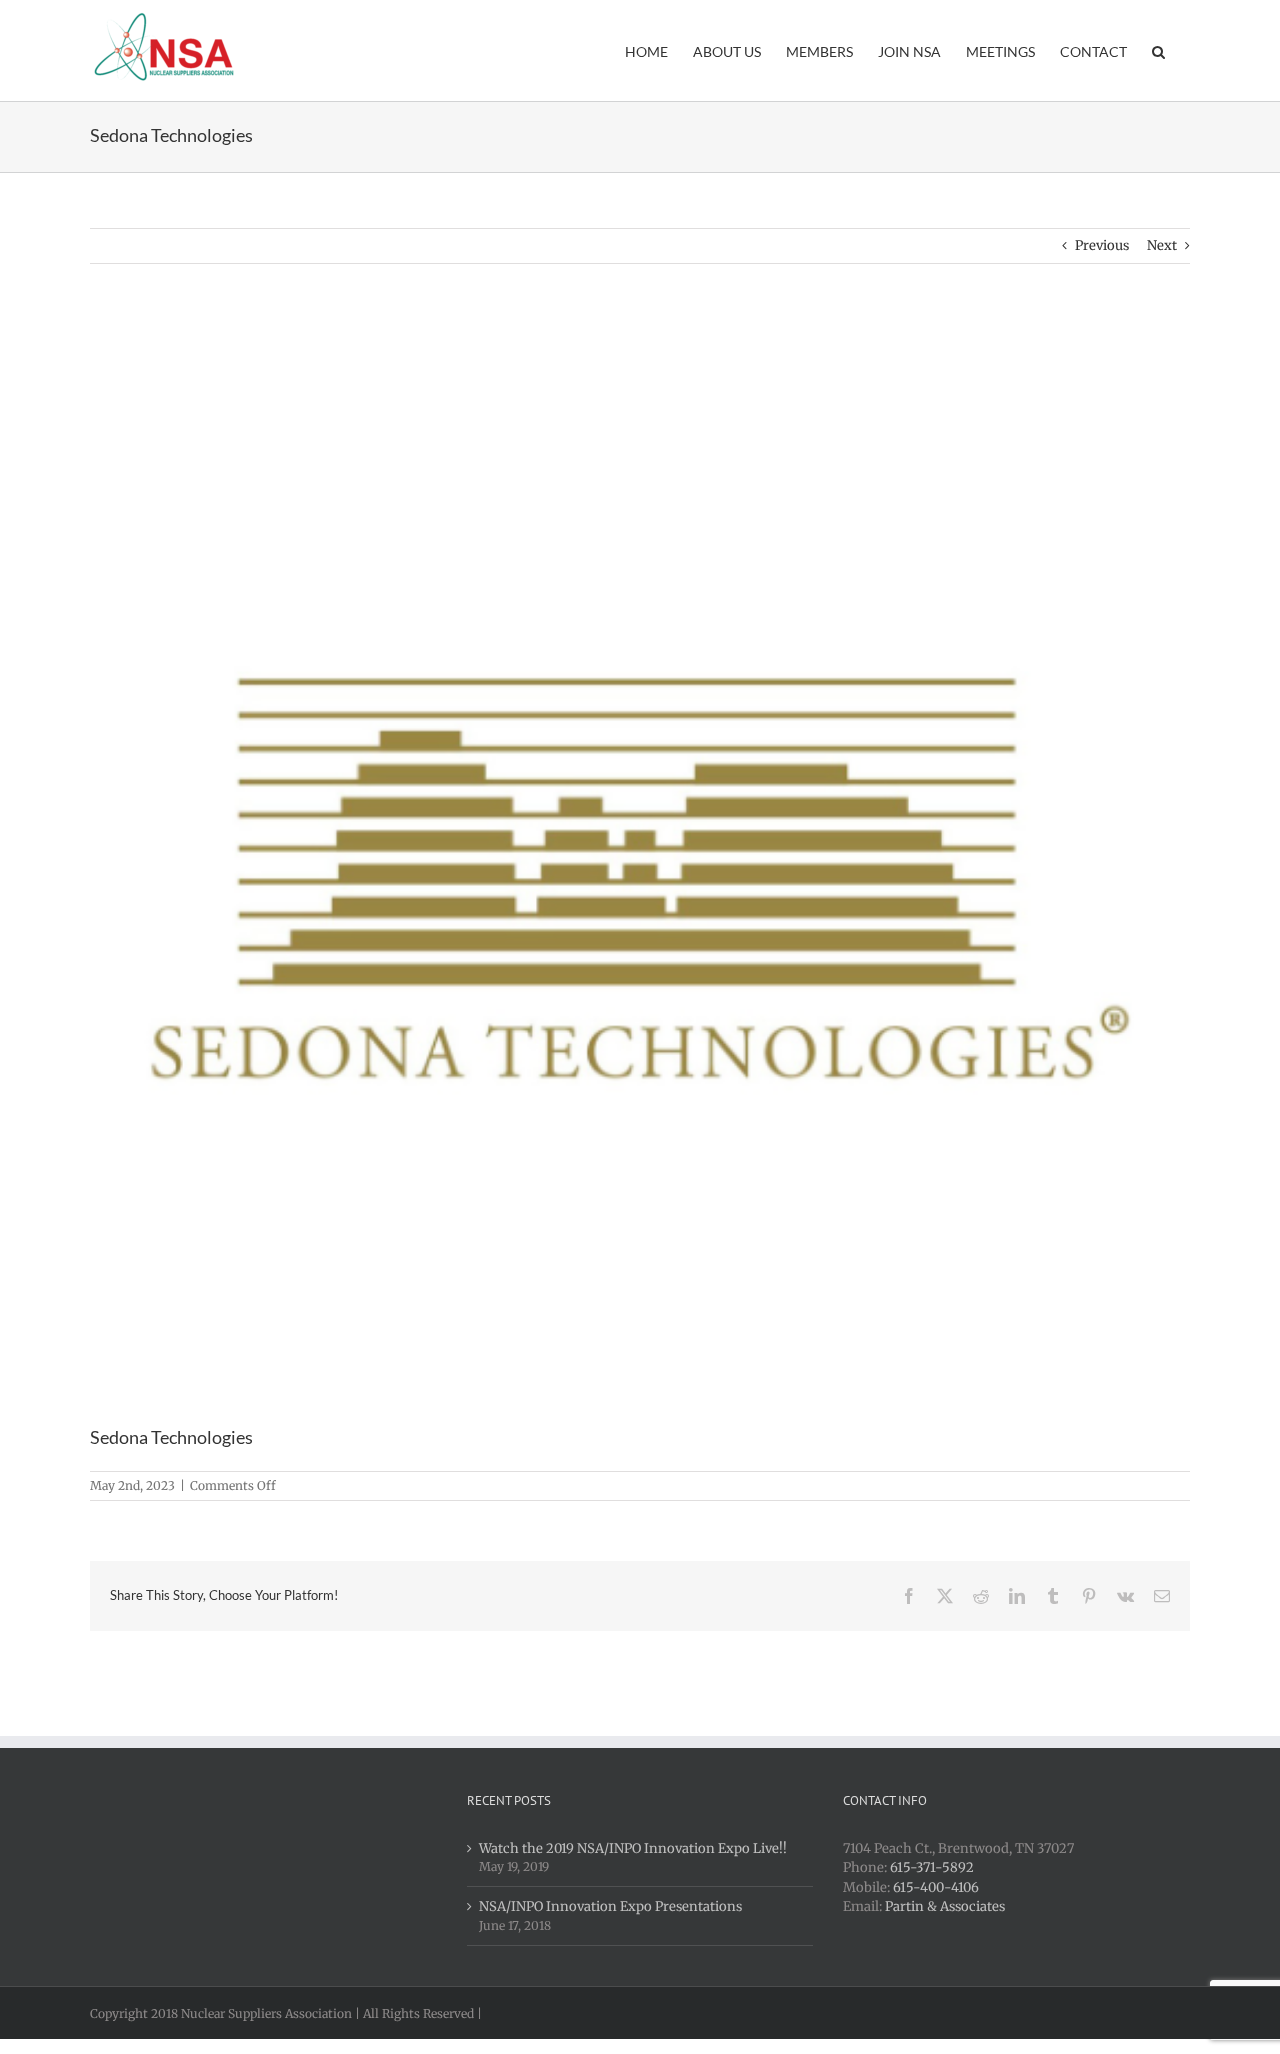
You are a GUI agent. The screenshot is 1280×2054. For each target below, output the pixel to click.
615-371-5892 (932, 1867)
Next (1162, 245)
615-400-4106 (936, 1887)
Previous (1102, 245)
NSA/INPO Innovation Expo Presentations (610, 1906)
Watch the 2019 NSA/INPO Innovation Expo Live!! (633, 1848)
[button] (1158, 50)
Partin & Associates (945, 1906)
